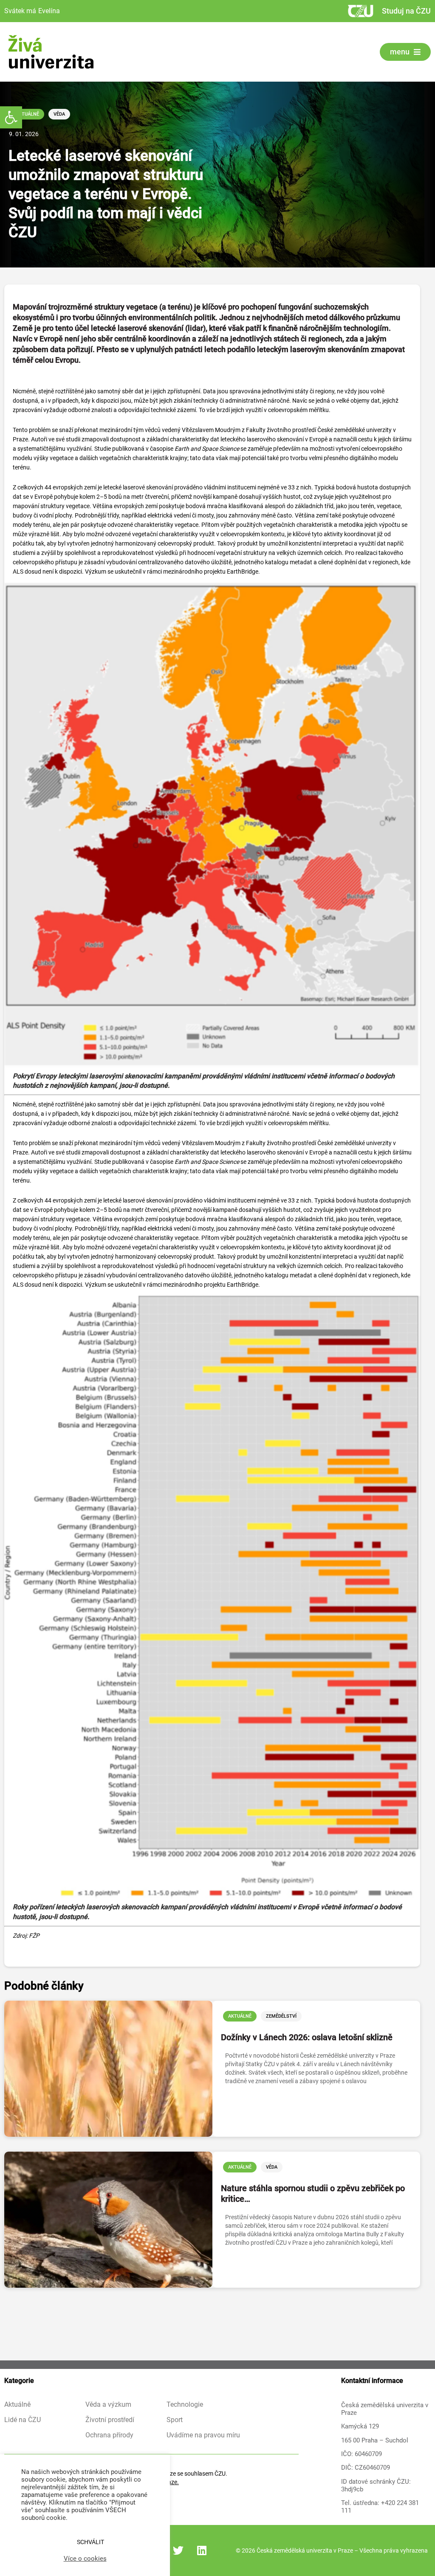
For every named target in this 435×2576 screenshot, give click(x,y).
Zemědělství (281, 2016)
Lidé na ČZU (23, 2420)
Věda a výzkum (108, 2405)
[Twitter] (178, 2550)
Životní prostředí (110, 2420)
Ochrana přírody (109, 2435)
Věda (59, 114)
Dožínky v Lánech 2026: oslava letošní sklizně (307, 2037)
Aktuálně (27, 114)
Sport (175, 2420)
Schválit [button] (90, 2542)
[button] (11, 117)
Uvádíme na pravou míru (203, 2435)
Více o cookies (85, 2559)
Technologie (185, 2405)
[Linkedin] (202, 2550)
